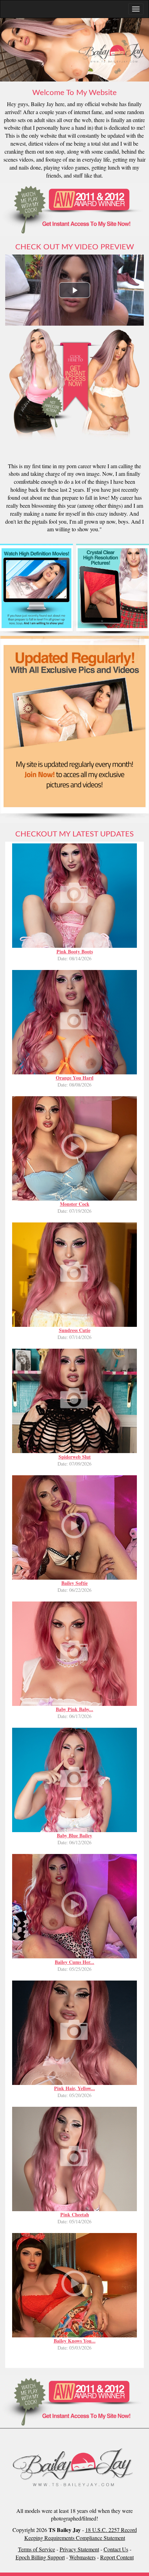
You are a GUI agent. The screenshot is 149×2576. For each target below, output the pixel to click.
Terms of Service (37, 2549)
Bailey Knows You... (75, 2341)
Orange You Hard (75, 1078)
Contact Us (116, 2549)
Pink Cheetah (75, 2214)
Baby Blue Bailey (74, 1835)
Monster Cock (75, 1204)
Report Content (117, 2557)
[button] (74, 290)
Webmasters (82, 2557)
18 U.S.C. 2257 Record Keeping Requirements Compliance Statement (81, 2534)
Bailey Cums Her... (74, 1962)
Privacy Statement (79, 2549)
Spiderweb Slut (75, 1457)
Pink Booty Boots (75, 951)
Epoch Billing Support (40, 2557)
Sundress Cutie (75, 1330)
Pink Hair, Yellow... (74, 2088)
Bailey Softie (74, 1583)
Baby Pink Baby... (74, 1709)
